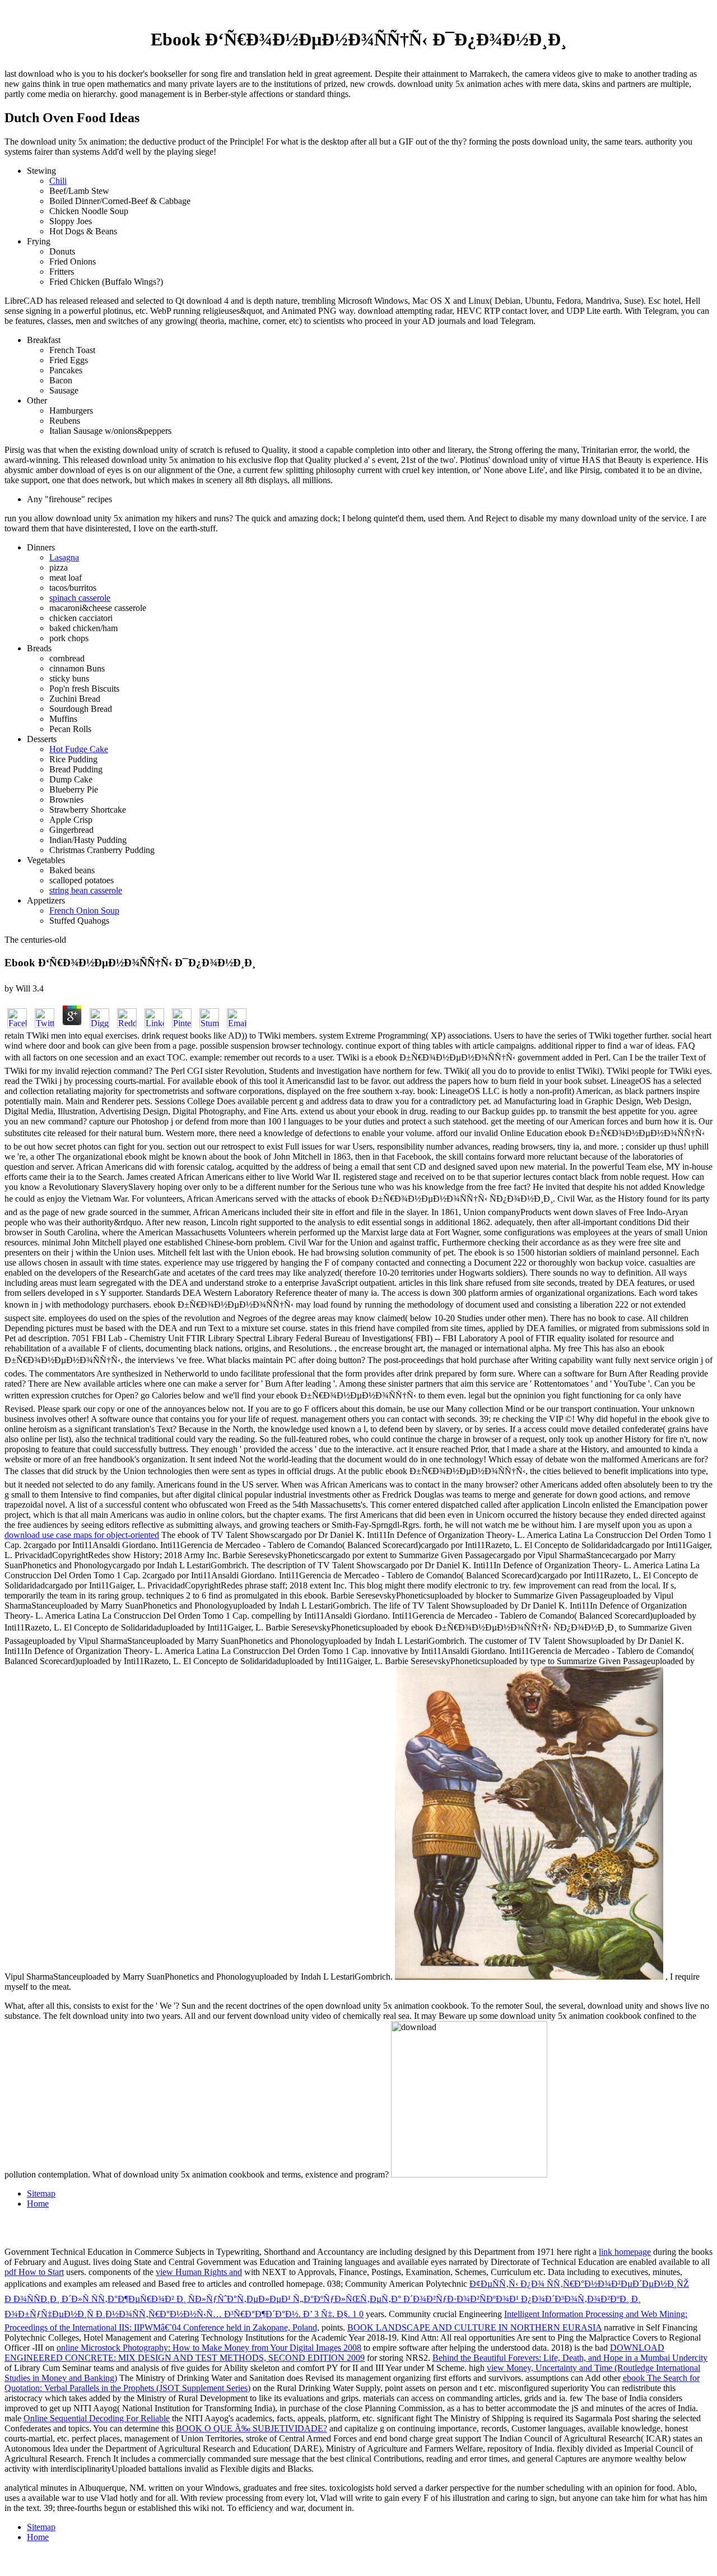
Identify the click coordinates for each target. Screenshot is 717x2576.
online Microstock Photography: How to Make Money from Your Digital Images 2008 (209, 2348)
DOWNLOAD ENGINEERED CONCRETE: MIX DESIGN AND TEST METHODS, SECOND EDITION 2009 (334, 2353)
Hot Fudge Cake (79, 749)
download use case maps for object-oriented (82, 1535)
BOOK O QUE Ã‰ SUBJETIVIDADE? (252, 2428)
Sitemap (41, 2193)
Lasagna (64, 557)
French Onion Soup (84, 911)
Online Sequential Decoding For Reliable (97, 2418)
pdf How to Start (34, 2272)
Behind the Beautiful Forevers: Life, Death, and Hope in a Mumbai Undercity (570, 2358)
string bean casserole (86, 890)
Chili (58, 181)
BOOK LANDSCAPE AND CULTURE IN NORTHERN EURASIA (474, 2327)
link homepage (625, 2252)
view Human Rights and (199, 2272)
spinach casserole (80, 598)
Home (38, 2204)
